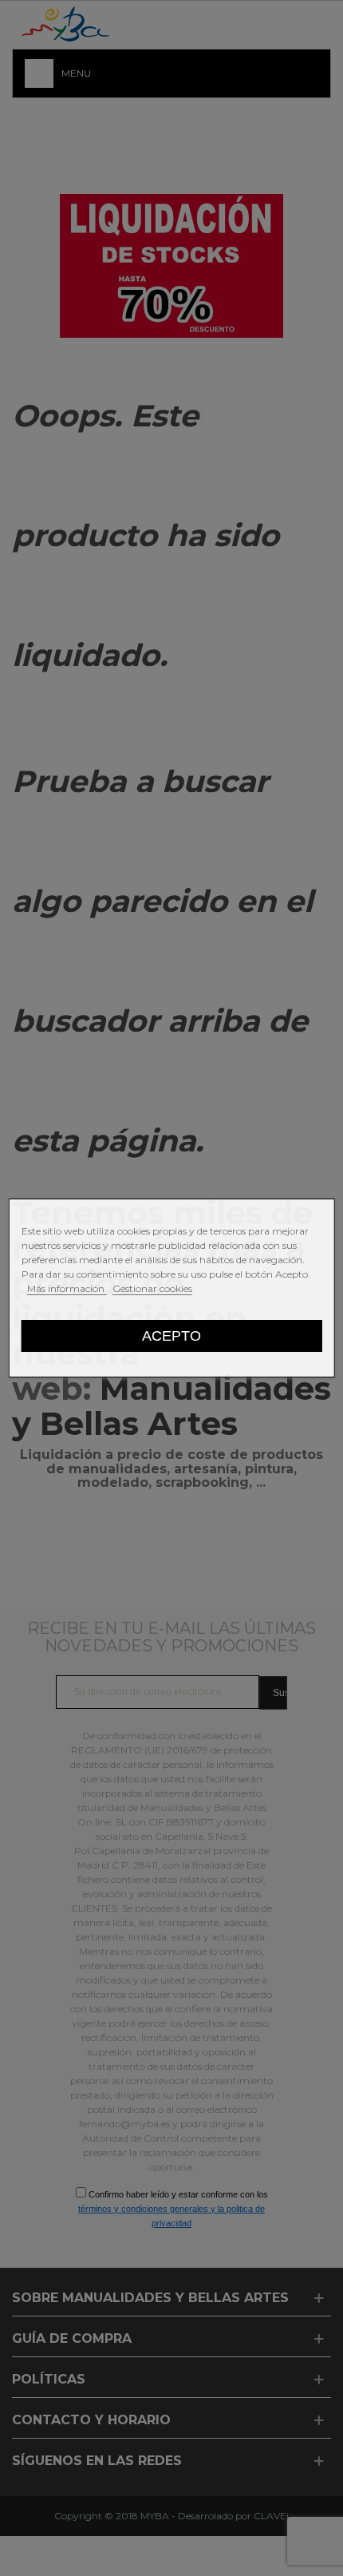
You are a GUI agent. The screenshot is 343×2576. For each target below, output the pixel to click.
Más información (67, 1288)
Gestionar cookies (152, 1288)
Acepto (171, 1336)
